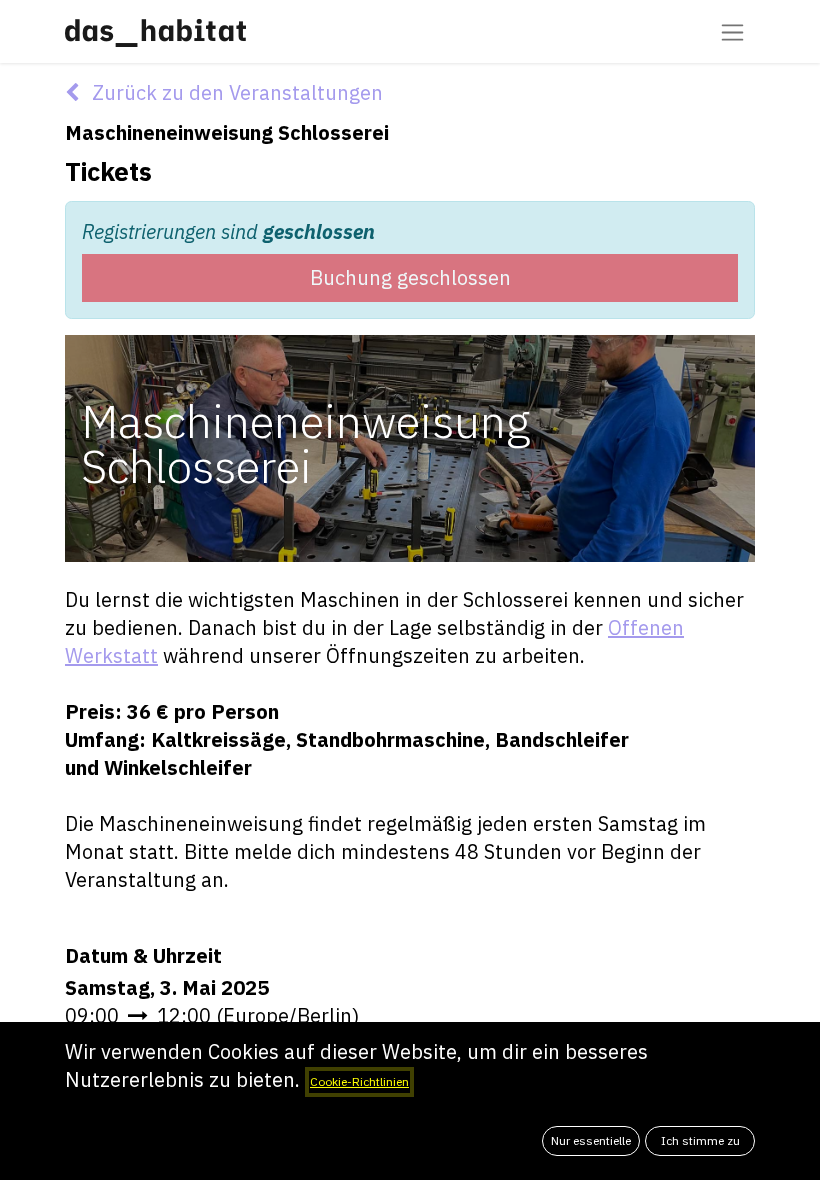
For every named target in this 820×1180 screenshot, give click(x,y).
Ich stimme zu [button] (700, 1140)
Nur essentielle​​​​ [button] (591, 1140)
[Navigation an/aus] (732, 31)
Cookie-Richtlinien (359, 1081)
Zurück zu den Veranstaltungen (235, 92)
